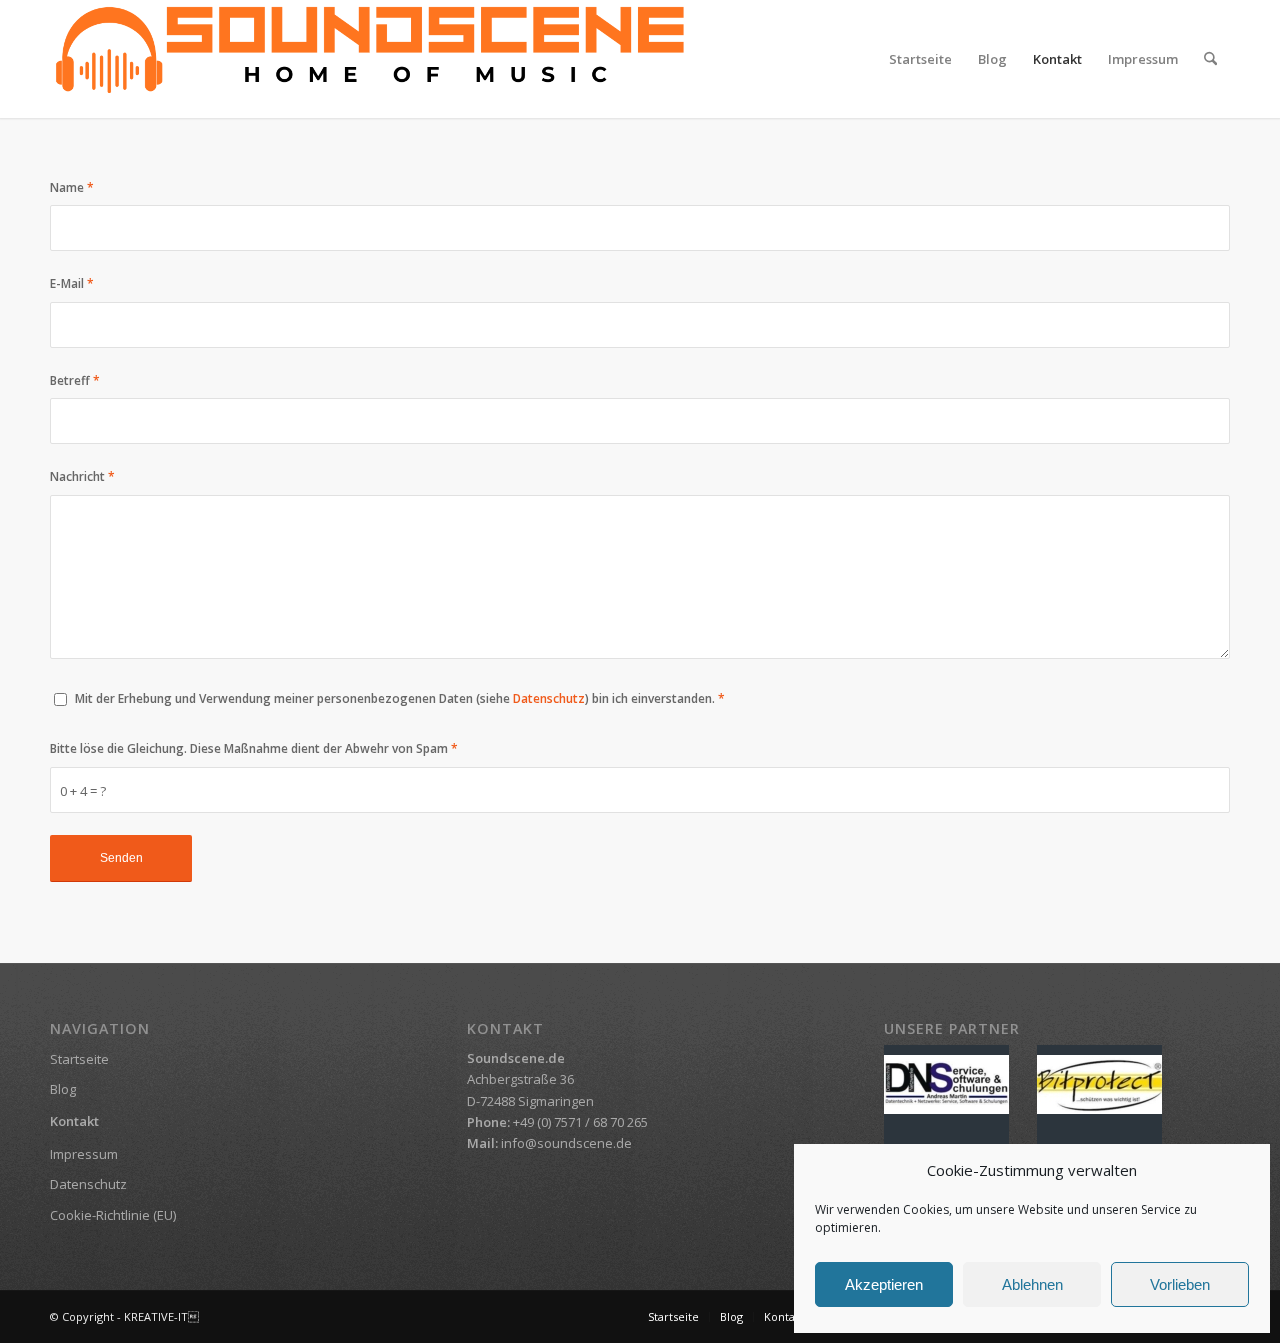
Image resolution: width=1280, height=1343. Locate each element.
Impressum (84, 1154)
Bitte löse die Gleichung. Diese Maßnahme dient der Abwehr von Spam (254, 748)
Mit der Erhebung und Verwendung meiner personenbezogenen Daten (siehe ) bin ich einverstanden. (400, 698)
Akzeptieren (884, 1284)
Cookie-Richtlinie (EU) (113, 1215)
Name (72, 187)
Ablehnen (1032, 1284)
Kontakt (74, 1121)
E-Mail (72, 283)
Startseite (79, 1059)
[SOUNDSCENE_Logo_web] (370, 59)
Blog (63, 1089)
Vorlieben (1180, 1284)
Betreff (75, 380)
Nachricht (82, 476)
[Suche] (1210, 59)
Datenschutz (549, 698)
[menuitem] (920, 59)
